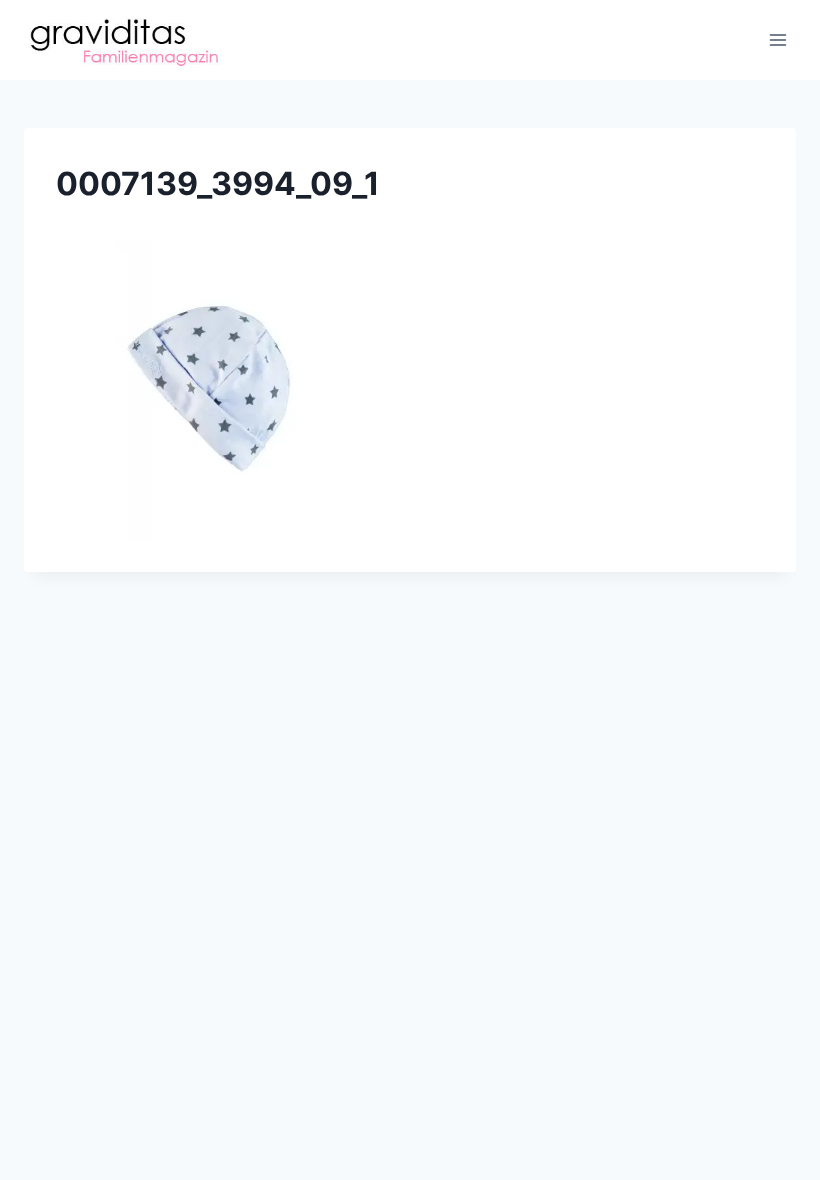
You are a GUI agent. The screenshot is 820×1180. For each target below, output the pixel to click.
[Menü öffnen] (777, 39)
